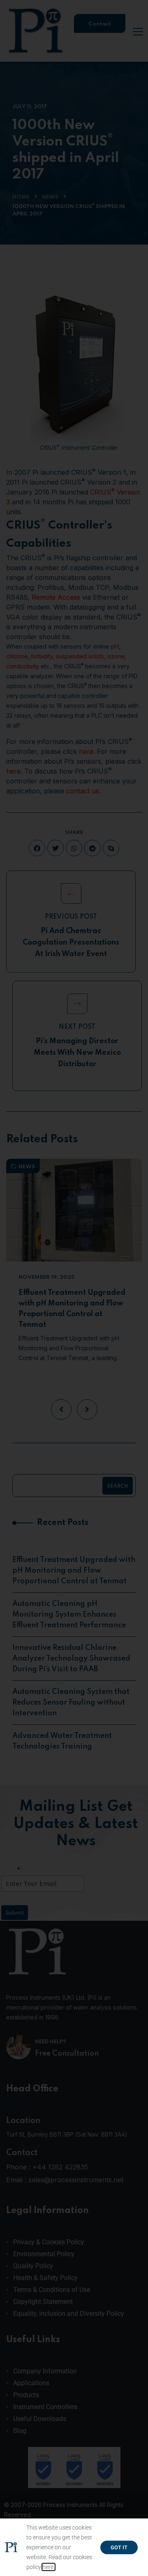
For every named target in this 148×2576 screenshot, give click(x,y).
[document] (74, 1288)
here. (49, 2567)
